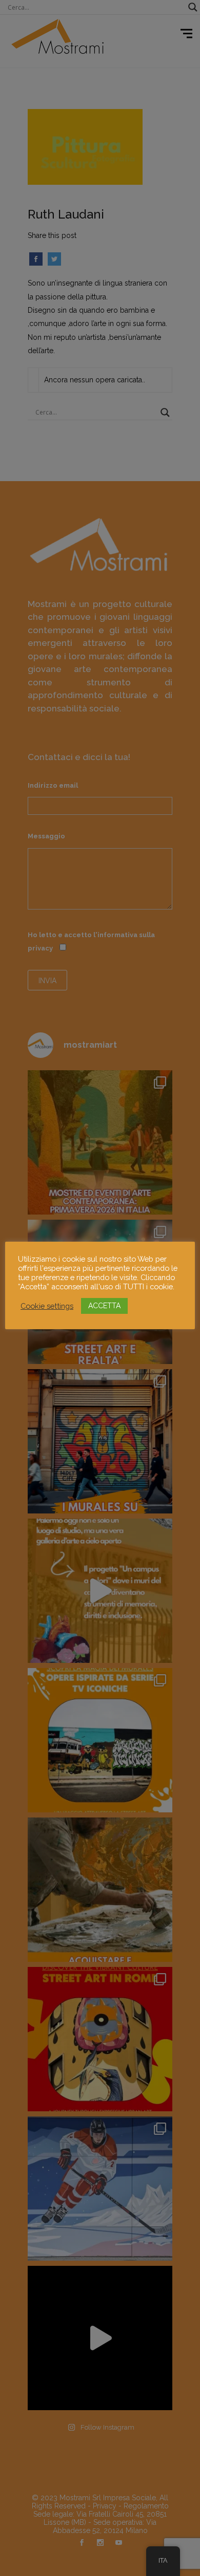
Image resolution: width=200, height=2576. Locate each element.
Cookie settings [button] (47, 1306)
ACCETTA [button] (104, 1306)
